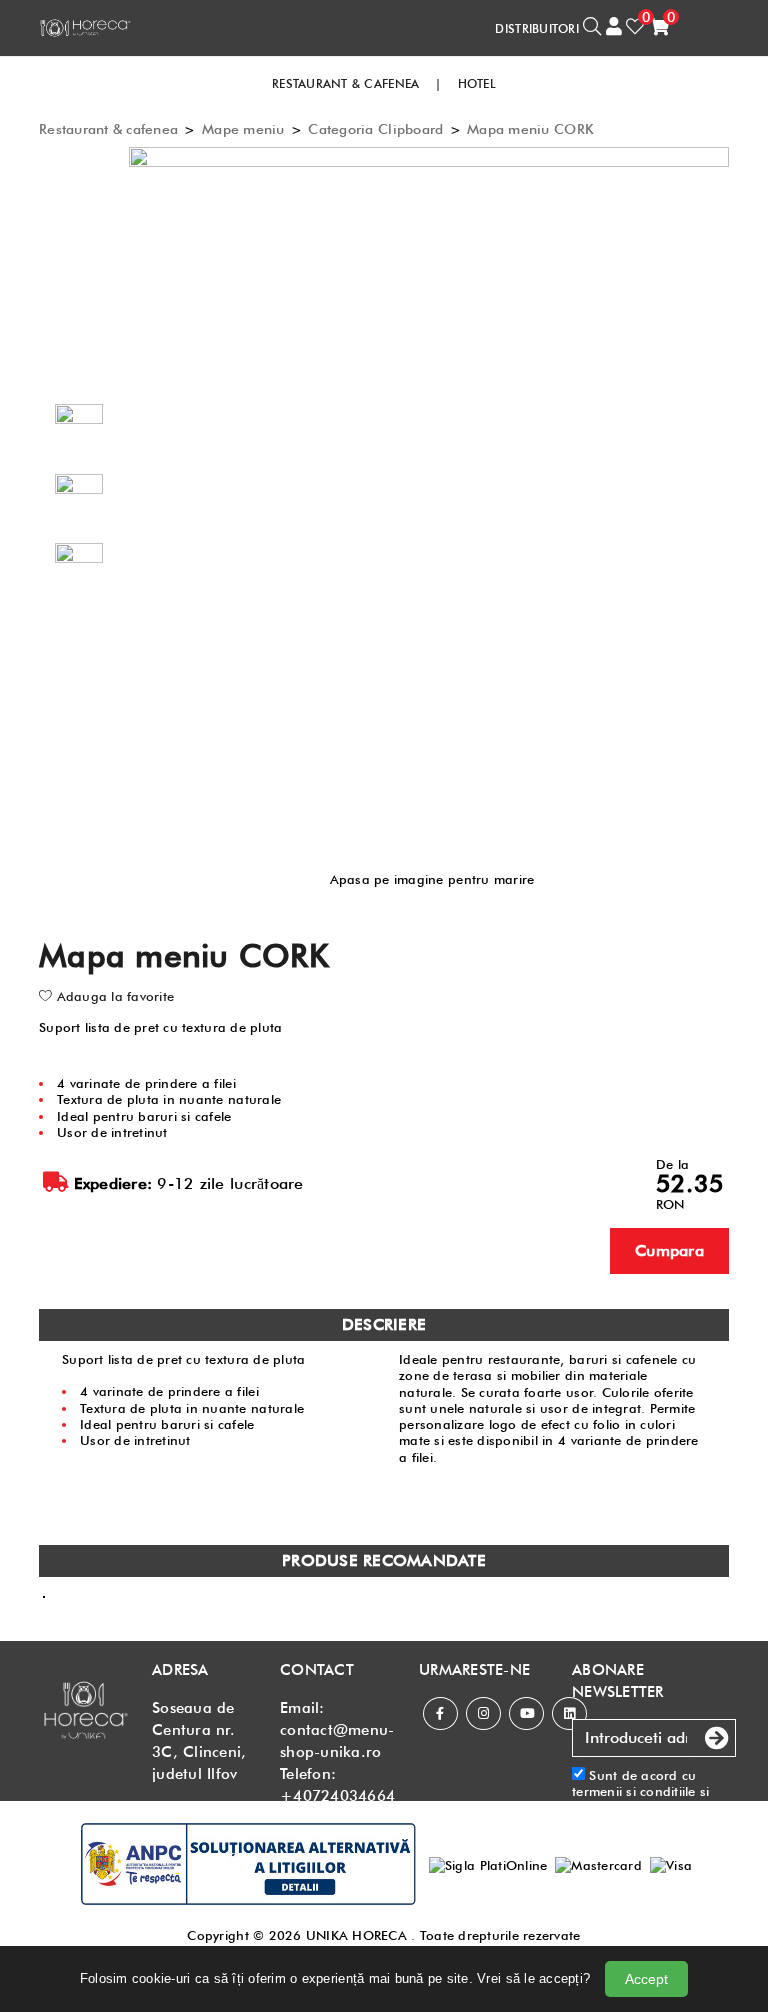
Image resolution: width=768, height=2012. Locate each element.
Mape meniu (243, 129)
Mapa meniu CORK (530, 129)
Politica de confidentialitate (622, 1816)
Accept (646, 1979)
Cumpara (669, 1250)
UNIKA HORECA (356, 1935)
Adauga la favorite (113, 996)
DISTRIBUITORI (536, 28)
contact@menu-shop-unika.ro (337, 1741)
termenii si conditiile (634, 1791)
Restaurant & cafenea (108, 129)
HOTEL (477, 83)
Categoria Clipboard (375, 129)
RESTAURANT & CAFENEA (345, 83)
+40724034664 (337, 1796)
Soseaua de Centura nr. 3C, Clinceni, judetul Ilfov (199, 1741)
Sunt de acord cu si (641, 1799)
